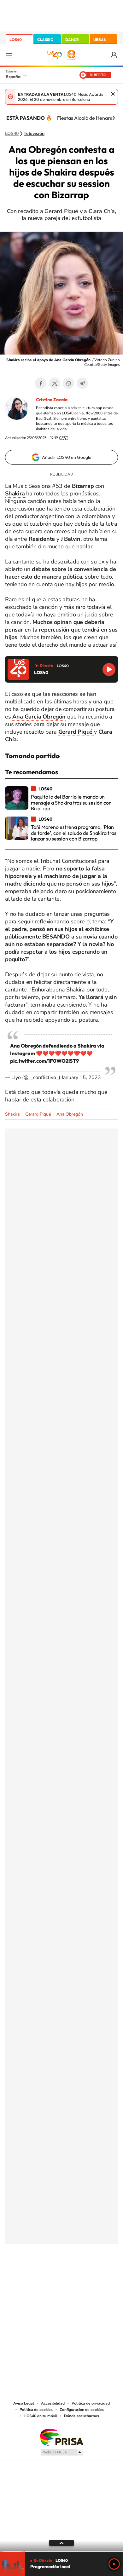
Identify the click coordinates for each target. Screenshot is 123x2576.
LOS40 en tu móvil (41, 2416)
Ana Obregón (70, 1114)
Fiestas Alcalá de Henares (86, 118)
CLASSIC (45, 40)
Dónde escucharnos (82, 2416)
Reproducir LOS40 (109, 670)
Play (114, 2564)
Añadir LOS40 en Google (67, 457)
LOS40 (16, 40)
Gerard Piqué (38, 1114)
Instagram (24, 2275)
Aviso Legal (24, 2403)
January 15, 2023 (81, 1077)
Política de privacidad (91, 2403)
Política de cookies (36, 2410)
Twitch (87, 2275)
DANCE (72, 40)
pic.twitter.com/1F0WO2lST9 (44, 1061)
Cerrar (113, 94)
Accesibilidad (53, 2403)
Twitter (55, 383)
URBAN (100, 40)
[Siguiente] (114, 118)
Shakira (12, 1114)
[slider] (61, 2551)
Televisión (34, 134)
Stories (99, 2275)
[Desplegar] (61, 2543)
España (13, 77)
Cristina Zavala (52, 400)
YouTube (49, 2275)
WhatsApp (68, 383)
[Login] (114, 55)
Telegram (82, 383)
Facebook (41, 383)
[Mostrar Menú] (9, 55)
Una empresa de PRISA (61, 2437)
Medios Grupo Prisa (62, 2452)
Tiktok (36, 2275)
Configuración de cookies (82, 2410)
